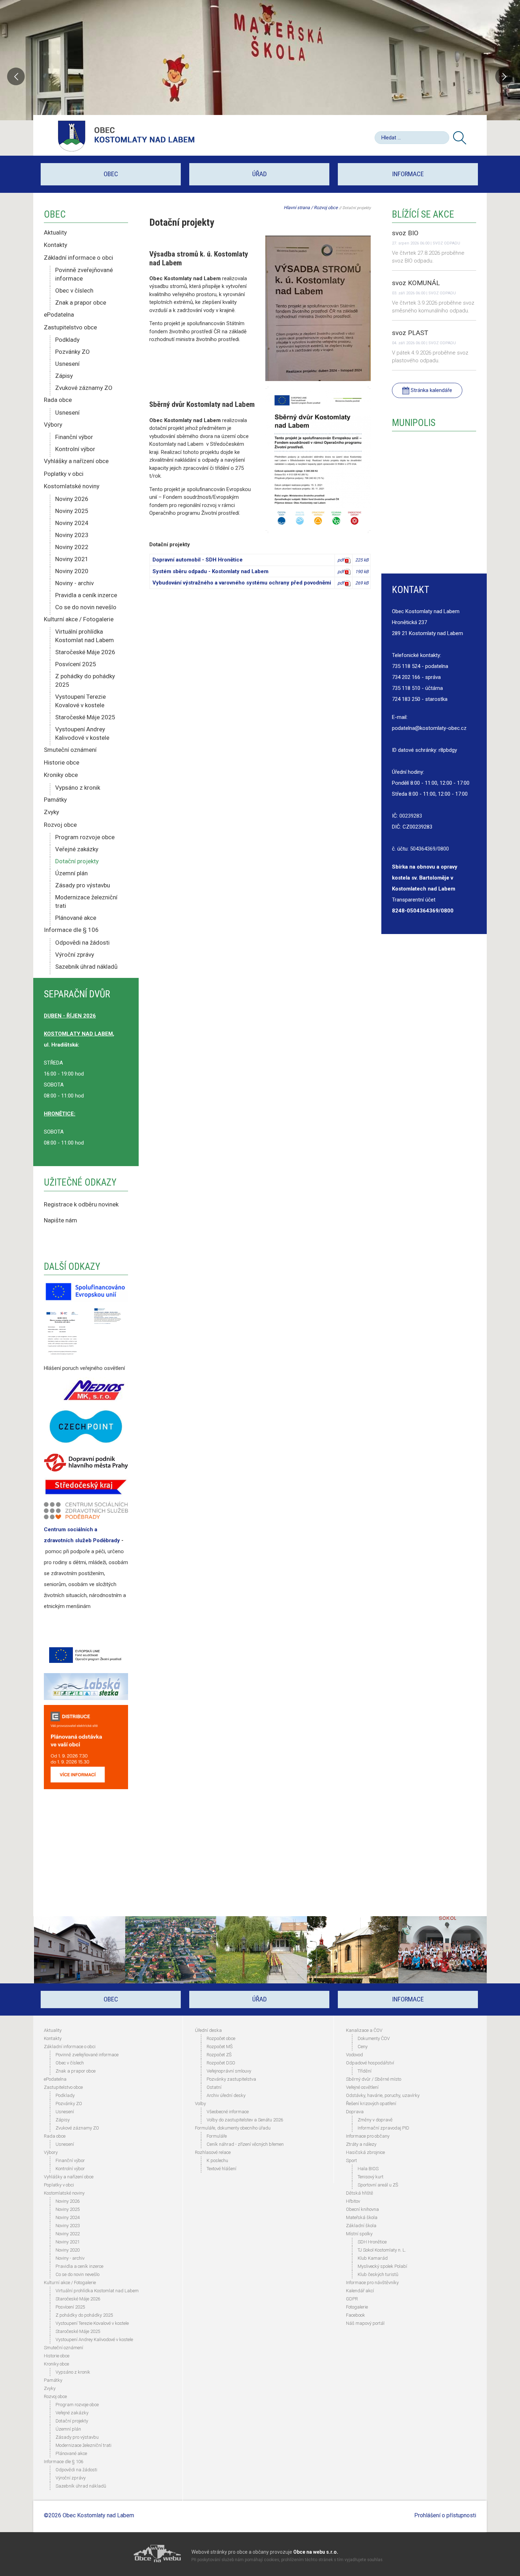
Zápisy (64, 376)
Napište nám (60, 1220)
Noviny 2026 (72, 499)
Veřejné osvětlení (362, 2087)
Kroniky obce (61, 775)
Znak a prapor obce (81, 302)
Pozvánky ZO (73, 352)
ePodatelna (59, 315)
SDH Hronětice (372, 2242)
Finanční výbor (74, 437)
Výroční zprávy (75, 955)
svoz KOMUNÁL (416, 283)
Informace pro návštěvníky (372, 2283)
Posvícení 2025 (76, 664)
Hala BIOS (368, 2169)
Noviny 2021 (72, 559)
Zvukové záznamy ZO (84, 388)
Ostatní (214, 2087)
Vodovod (354, 2055)
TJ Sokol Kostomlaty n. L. (382, 2250)
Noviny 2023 (72, 535)
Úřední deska (208, 2030)
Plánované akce (76, 918)
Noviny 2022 (72, 547)
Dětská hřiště (360, 2193)
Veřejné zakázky (77, 849)
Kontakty (56, 245)
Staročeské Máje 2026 (85, 652)
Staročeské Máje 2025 (85, 717)
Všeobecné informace (228, 2112)
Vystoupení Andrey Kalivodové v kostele (82, 733)
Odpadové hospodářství (370, 2063)
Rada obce (58, 400)
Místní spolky (359, 2234)
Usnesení (67, 364)
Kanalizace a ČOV (364, 2030)
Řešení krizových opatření (371, 2104)
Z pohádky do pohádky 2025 (85, 680)
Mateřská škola (362, 2217)
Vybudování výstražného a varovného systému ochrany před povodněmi (242, 583)
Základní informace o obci (79, 258)
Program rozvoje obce (85, 837)
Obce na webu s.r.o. (316, 2552)
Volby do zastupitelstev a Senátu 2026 (245, 2120)
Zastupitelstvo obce (70, 327)
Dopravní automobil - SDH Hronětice (198, 560)
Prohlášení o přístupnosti (445, 2515)
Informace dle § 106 (71, 930)
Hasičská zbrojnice (365, 2152)
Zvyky (51, 812)
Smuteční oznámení (70, 750)
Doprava (355, 2112)
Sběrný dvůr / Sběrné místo (374, 2079)
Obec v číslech (74, 290)
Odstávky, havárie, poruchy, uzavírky (383, 2095)
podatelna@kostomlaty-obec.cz (429, 728)
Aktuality (55, 232)
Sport (351, 2160)
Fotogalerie (357, 2307)
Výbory (53, 425)
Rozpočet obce (221, 2038)
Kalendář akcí (360, 2291)
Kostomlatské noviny (72, 486)
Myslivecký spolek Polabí (382, 2266)
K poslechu (217, 2160)
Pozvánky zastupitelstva (231, 2079)
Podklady (67, 340)
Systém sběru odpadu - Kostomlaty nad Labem (210, 571)
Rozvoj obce (60, 825)
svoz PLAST (410, 333)
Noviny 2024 (72, 523)
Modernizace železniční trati (86, 901)
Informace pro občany (368, 2136)
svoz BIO (405, 233)
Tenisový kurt (371, 2177)
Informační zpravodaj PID (383, 2128)
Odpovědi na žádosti (82, 943)
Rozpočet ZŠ (219, 2055)
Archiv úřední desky (226, 2095)
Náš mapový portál (365, 2323)
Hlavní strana (297, 208)
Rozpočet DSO (221, 2063)
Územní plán (71, 873)
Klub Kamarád (373, 2258)
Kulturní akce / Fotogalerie (79, 619)
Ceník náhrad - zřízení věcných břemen (245, 2144)
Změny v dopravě (375, 2120)
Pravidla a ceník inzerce (86, 595)
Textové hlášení (221, 2169)
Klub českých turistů (378, 2274)
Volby (200, 2104)
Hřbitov (353, 2201)
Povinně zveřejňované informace (84, 274)
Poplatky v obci (64, 474)
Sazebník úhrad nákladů (86, 967)
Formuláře (217, 2136)
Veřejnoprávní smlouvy (229, 2071)
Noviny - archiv (74, 583)
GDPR (352, 2299)
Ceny (363, 2047)
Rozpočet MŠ (220, 2047)
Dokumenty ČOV (374, 2038)
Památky (55, 800)
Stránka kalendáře (431, 390)
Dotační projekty (77, 861)
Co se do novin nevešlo (86, 607)
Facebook (356, 2315)
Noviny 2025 (72, 511)
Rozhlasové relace (213, 2152)
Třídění (365, 2071)
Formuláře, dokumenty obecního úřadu (233, 2128)
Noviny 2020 (72, 571)
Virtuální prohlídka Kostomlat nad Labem (85, 636)
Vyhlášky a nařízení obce (76, 461)
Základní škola (361, 2226)
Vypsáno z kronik (78, 788)
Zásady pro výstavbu (83, 885)
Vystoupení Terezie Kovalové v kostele (80, 701)
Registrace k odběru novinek (81, 1204)
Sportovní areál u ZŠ (378, 2185)
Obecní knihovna (362, 2209)
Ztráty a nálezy (361, 2144)
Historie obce (62, 762)
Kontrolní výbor (75, 449)
